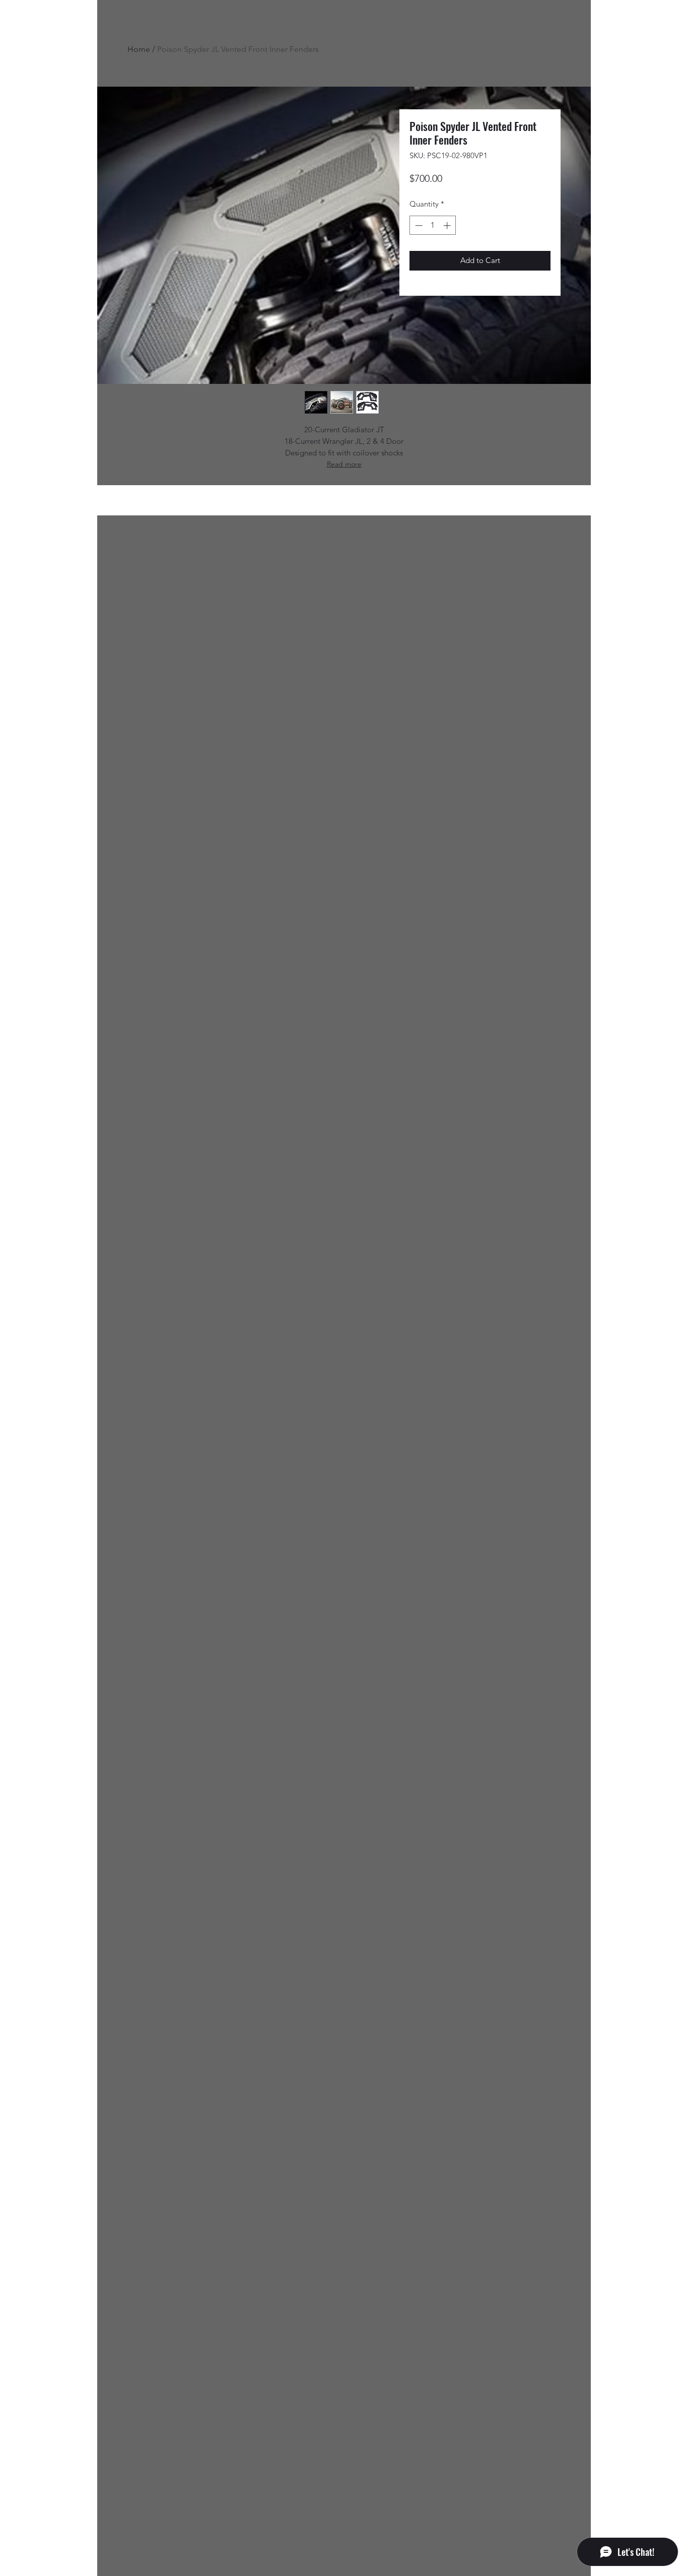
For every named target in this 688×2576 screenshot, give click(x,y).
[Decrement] (418, 225)
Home (139, 49)
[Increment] (448, 225)
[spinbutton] (433, 225)
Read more (344, 464)
